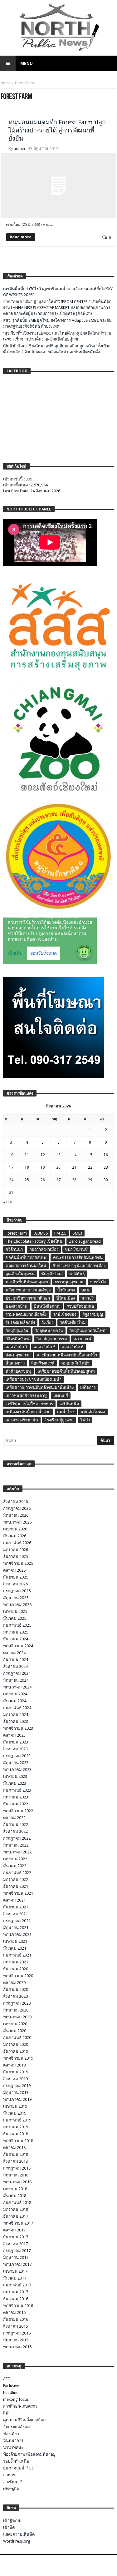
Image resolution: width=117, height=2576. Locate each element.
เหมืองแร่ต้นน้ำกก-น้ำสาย (28, 1412)
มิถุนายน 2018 (16, 2175)
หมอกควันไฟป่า (75, 1363)
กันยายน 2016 (16, 2319)
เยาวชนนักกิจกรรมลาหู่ (26, 1396)
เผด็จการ (88, 1387)
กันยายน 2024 (16, 1660)
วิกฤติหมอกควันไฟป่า (88, 1331)
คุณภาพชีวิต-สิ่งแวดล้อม (24, 2420)
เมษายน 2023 (15, 1776)
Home (6, 83)
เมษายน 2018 (15, 2189)
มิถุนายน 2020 (16, 2010)
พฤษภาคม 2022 (17, 1852)
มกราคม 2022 (16, 1880)
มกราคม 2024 (16, 1715)
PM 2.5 (60, 1233)
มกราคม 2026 (16, 1550)
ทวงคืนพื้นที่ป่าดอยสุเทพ (27, 1282)
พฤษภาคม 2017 (17, 2264)
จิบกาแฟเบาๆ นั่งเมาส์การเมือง (79, 1266)
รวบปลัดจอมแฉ (80, 1306)
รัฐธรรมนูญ (93, 1314)
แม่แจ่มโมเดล (93, 1412)
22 (90, 1167)
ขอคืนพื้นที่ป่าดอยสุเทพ (26, 1258)
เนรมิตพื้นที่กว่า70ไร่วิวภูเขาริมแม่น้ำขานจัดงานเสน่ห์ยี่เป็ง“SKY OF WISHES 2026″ (58, 292)
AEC (7, 2379)
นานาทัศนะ (13, 2447)
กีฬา (7, 2413)
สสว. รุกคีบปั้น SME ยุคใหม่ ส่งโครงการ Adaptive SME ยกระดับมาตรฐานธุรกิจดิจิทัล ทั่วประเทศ (57, 323)
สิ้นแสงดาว (15, 1363)
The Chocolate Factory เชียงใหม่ (34, 1241)
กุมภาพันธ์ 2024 (17, 1708)
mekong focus (16, 2399)
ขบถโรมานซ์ (76, 1249)
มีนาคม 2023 (15, 1783)
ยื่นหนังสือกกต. (47, 1306)
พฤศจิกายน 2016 (18, 2306)
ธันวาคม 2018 (16, 2134)
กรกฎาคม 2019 (17, 2086)
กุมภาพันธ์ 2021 (17, 1955)
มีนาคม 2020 (15, 2031)
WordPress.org (17, 2541)
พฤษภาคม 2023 (17, 1770)
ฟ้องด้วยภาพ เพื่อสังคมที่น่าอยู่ (29, 2454)
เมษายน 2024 (15, 1694)
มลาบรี (88, 1298)
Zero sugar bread (85, 1241)
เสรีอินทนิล (69, 1404)
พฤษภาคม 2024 (17, 1687)
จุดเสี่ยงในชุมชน (20, 1274)
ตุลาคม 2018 (14, 2148)
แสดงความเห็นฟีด (19, 2534)
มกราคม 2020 (16, 2044)
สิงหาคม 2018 (15, 2161)
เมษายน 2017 (15, 2271)
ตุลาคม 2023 (14, 1735)
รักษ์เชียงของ (65, 1314)
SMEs (77, 1233)
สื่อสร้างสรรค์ (43, 1363)
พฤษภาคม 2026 (17, 1522)
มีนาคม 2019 (15, 2113)
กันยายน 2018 (16, 2154)
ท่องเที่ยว (11, 2434)
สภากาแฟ (82, 1339)
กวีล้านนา (14, 1249)
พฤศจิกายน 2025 (18, 1563)
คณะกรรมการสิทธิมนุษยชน (78, 1258)
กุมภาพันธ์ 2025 (17, 1625)
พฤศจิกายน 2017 (18, 2223)
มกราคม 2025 (16, 1632)
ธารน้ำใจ (98, 1282)
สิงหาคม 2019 (15, 2079)
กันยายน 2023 (16, 1742)
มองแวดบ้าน (17, 1306)
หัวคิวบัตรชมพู (18, 1371)
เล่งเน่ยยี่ (61, 1396)
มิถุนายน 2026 (16, 1515)
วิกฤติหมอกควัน (49, 1331)
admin (19, 149)
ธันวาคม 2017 (16, 2216)
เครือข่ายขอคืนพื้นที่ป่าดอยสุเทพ (66, 1371)
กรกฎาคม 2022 (17, 1838)
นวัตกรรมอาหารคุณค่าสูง (28, 1290)
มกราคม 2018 (16, 2209)
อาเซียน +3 (13, 2482)
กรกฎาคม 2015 (17, 2333)
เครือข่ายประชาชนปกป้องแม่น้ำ (34, 1379)
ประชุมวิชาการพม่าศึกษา (28, 1298)
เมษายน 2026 (15, 1529)
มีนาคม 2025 (15, 1618)
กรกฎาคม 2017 (17, 2251)
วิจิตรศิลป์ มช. (18, 1339)
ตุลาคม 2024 (14, 1653)
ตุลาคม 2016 (14, 2312)
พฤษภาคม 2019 (17, 2099)
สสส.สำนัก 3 (16, 1347)
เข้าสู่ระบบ (12, 2521)
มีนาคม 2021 (15, 1948)
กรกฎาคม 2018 (17, 2168)
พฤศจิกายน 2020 (18, 1976)
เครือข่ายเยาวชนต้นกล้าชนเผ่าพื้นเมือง (40, 1387)
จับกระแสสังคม (17, 2427)
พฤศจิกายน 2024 (18, 1646)
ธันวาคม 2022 (16, 1804)
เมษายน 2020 (15, 2024)
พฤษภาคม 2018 (17, 2182)
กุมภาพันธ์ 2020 (17, 2038)
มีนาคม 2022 (15, 1866)
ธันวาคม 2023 (16, 1721)
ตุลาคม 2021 (14, 1900)
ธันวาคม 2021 (16, 1886)
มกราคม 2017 (16, 2292)
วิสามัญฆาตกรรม (52, 1339)
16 (106, 1155)
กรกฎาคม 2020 (17, 2003)
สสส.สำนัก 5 (44, 1347)
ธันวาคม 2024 (16, 1639)
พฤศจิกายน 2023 (18, 1728)
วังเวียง (47, 1323)
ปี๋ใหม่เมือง (66, 1298)
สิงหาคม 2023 (15, 1749)
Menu (27, 63)
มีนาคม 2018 (15, 2196)
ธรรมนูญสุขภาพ (69, 1282)
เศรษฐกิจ (11, 2489)
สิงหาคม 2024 (15, 1666)
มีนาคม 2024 (15, 1701)
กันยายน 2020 (16, 1989)
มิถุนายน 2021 (16, 1928)
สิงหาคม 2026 (15, 1502)
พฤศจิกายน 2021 (18, 1893)
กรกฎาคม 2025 (17, 1591)
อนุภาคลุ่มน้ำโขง (18, 2468)
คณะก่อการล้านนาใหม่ (26, 1266)
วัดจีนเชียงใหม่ (73, 1323)
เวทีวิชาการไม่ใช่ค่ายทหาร (29, 1404)
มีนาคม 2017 (15, 2278)
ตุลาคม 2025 (14, 1570)
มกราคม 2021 (16, 1962)
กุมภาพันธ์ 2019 (17, 2120)
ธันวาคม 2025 (16, 1557)
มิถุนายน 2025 (16, 1598)
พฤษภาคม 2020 (17, 2017)
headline (11, 2392)
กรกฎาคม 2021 (17, 1921)
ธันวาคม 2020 (16, 1969)
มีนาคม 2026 (15, 1536)
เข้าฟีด (9, 2527)
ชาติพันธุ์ (77, 1274)
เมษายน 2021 (15, 1941)
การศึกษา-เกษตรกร (20, 2406)
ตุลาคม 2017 (14, 2230)
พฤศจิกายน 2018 (18, 2141)
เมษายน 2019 (15, 2106)
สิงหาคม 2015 (15, 2326)
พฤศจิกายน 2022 (18, 1811)
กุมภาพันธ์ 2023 (17, 1790)
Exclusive (11, 2386)
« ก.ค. (8, 1202)
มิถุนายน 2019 (16, 2093)
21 (74, 1167)
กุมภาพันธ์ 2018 (17, 2203)
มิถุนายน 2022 (16, 1845)
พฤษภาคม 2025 (17, 1605)
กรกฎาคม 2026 (17, 1508)
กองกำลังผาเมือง (44, 1249)
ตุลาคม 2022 (14, 1818)
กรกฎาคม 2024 (17, 1673)
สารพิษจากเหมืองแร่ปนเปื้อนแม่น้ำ (67, 1355)
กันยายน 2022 (16, 1825)
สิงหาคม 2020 (15, 1996)
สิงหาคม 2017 (15, 2244)
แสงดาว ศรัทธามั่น (22, 1420)
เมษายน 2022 (15, 1859)
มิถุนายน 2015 (16, 2340)
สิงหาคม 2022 (15, 1831)
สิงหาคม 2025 (15, 1584)
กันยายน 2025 (16, 1577)
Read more (21, 237)
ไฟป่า (85, 1420)
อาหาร (9, 2475)
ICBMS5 (41, 1233)
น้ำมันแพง (66, 1290)
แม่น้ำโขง (66, 1412)
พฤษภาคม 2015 (17, 2347)
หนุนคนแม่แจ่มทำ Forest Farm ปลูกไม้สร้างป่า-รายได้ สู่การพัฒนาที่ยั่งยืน (57, 130)
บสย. (86, 1290)
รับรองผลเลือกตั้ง (20, 1323)
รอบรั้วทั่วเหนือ (16, 2461)
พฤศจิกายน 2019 (18, 2058)
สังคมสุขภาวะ (18, 1355)
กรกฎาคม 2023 (17, 1756)
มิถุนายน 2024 (16, 1680)
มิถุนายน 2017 (16, 2258)
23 (106, 1167)
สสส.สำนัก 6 (73, 1347)
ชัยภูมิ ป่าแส (52, 1274)
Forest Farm (16, 1233)
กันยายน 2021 (16, 1907)
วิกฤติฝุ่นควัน (17, 1331)
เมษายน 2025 (15, 1611)
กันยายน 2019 (16, 2072)
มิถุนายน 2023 (16, 1763)
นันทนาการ (13, 2441)
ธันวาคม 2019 (16, 2051)
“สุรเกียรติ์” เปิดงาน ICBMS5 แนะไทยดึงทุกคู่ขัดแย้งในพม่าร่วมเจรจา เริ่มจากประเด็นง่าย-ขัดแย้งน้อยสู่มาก (57, 336)
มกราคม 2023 (16, 1797)
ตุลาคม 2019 (14, 2065)
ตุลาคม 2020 (14, 1983)
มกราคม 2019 (16, 2127)
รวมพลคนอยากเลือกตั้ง (26, 1314)
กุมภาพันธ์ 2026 (17, 1543)
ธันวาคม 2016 (16, 2299)
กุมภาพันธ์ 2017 (17, 2285)
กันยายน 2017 (16, 2237)
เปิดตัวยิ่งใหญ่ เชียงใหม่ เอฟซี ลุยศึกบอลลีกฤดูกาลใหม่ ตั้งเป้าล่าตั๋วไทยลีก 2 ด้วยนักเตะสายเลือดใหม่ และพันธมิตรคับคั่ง (58, 349)
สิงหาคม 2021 (15, 1914)
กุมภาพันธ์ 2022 (17, 1873)
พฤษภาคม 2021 (17, 1934)
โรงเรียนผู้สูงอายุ (59, 1420)
